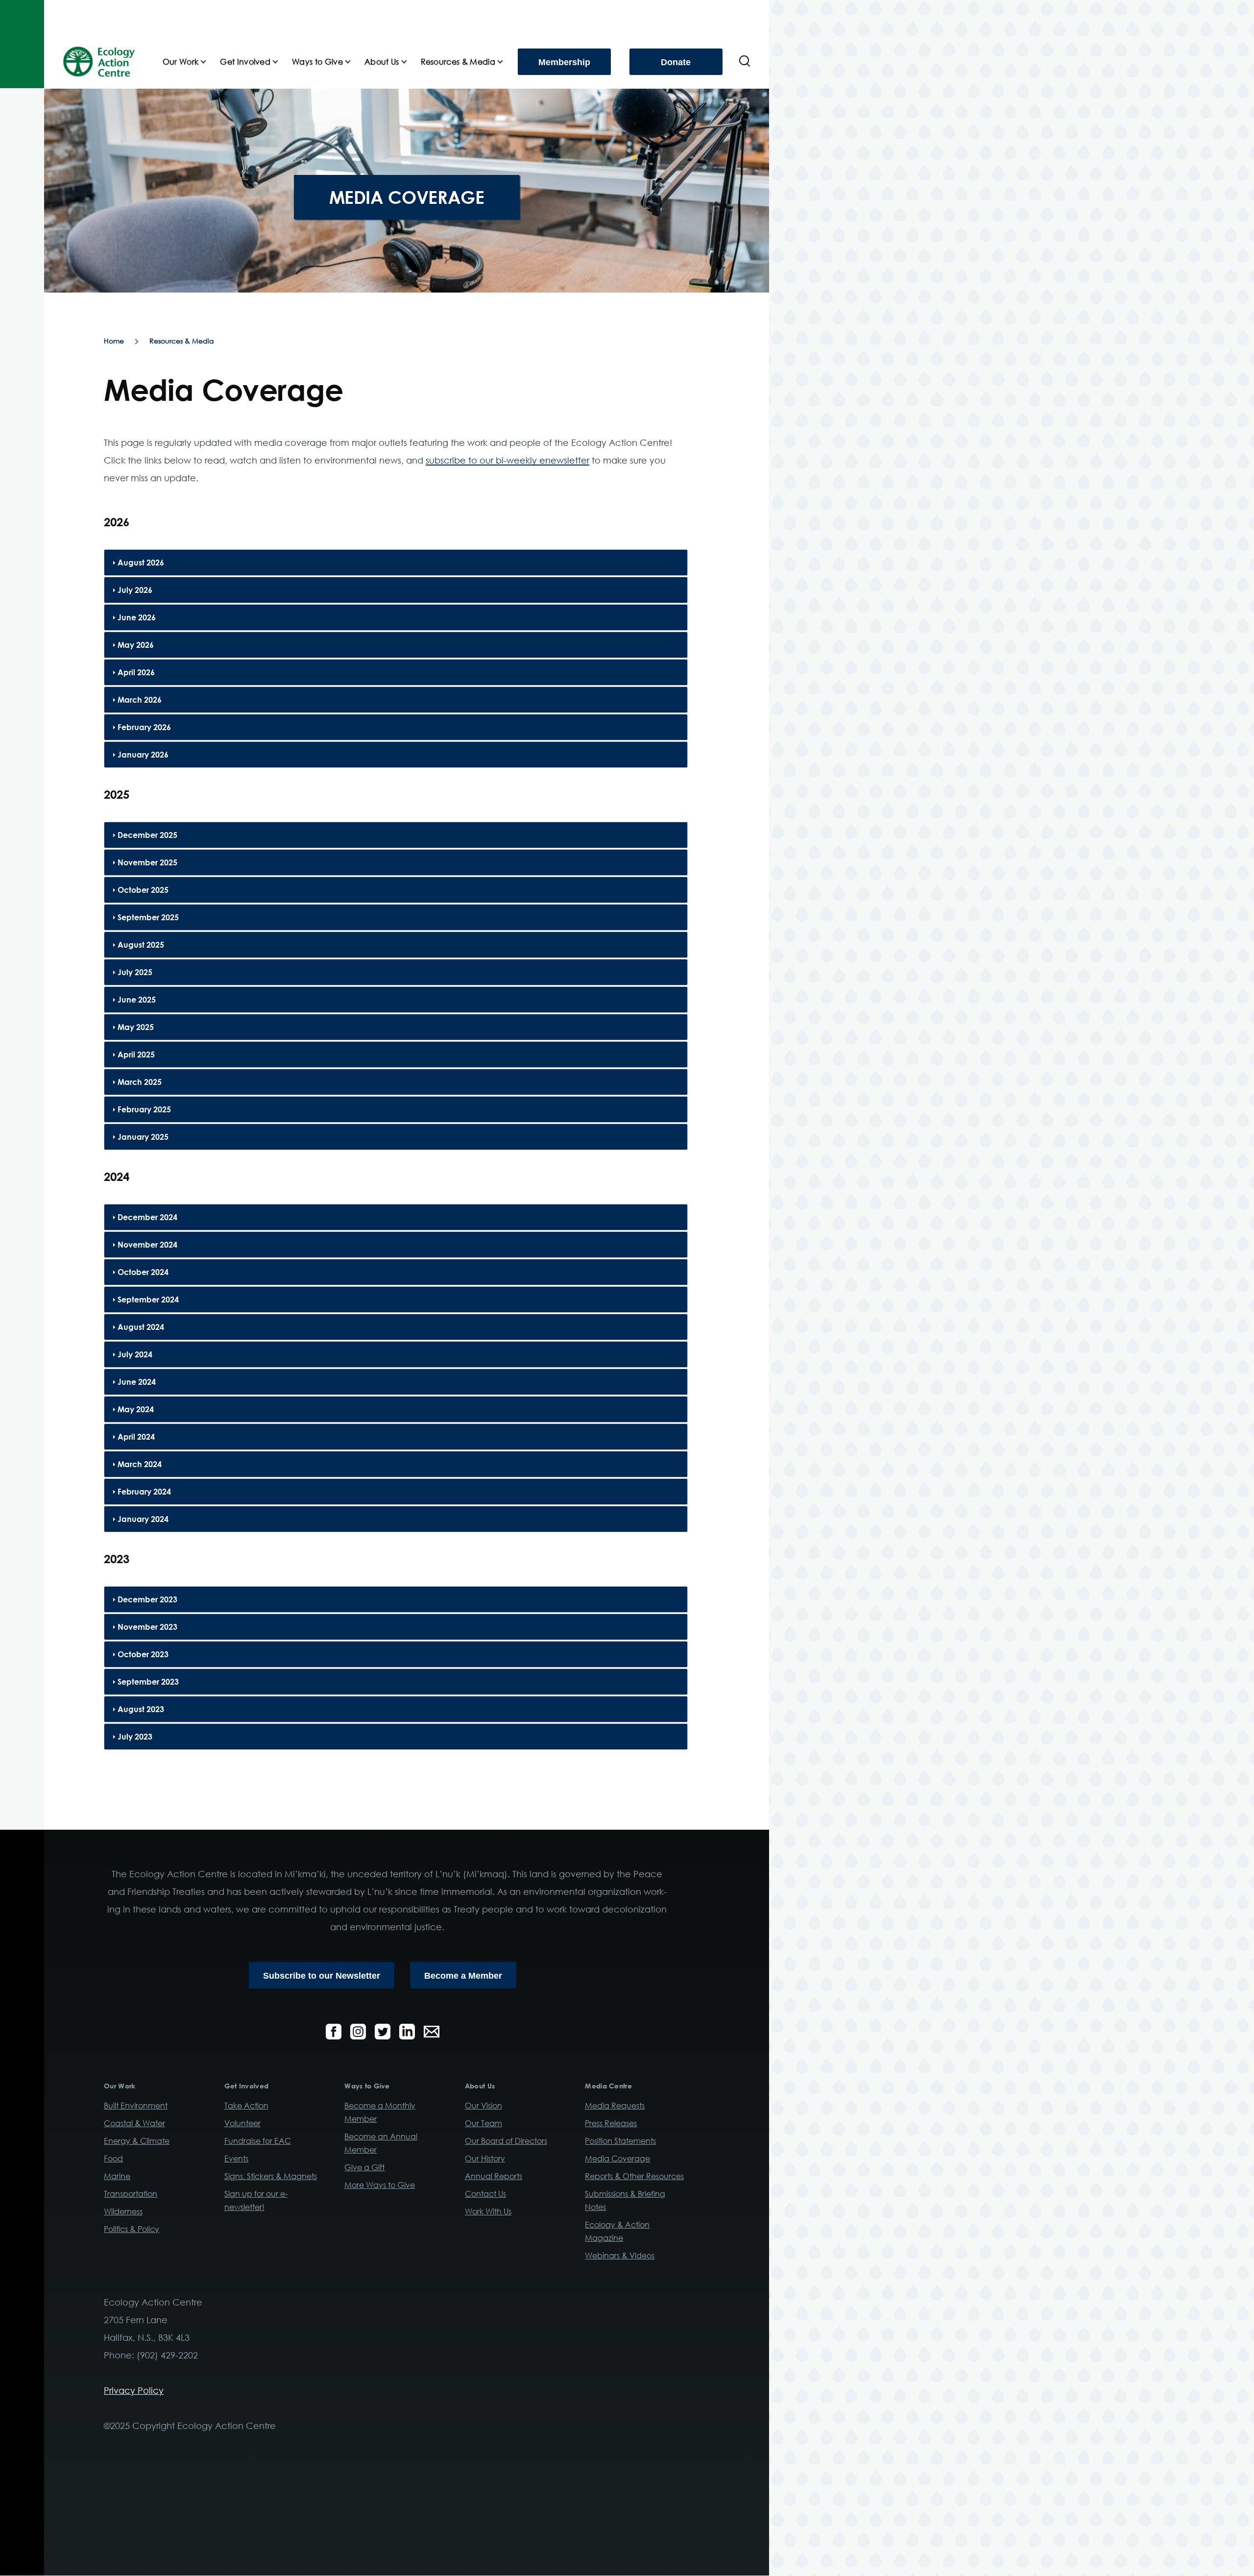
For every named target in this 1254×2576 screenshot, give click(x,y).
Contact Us (485, 2194)
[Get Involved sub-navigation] (281, 62)
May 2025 (136, 1027)
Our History (485, 2159)
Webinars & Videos (620, 2256)
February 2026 (144, 727)
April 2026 (136, 672)
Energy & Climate (137, 2141)
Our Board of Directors (506, 2141)
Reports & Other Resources (634, 2176)
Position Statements (620, 2141)
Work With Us (488, 2211)
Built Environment (136, 2106)
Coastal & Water (134, 2123)
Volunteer (242, 2123)
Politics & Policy (132, 2229)
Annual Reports (494, 2176)
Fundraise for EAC (258, 2141)
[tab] (396, 563)
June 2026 (137, 617)
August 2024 (141, 1327)
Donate (676, 62)
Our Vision (483, 2106)
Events (236, 2159)
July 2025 (135, 972)
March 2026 (140, 700)
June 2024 (137, 1382)
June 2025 (137, 1000)
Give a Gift (364, 2167)
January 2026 (143, 755)
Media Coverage (617, 2159)
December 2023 (147, 1599)
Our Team (483, 2123)
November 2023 (147, 1627)
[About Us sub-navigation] (410, 62)
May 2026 (136, 645)
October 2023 (143, 1654)
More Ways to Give (380, 2185)
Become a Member (463, 1976)
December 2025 (147, 835)
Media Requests (615, 2106)
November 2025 (147, 862)
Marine (117, 2176)
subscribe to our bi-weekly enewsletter (507, 460)
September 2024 (148, 1300)
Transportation (131, 2194)
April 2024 (136, 1437)
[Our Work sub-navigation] (209, 62)
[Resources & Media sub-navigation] (506, 62)
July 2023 (135, 1737)
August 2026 (141, 563)
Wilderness (123, 2211)
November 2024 (147, 1245)
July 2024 (135, 1354)
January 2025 (143, 1137)
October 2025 (143, 890)
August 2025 (141, 945)
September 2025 (148, 917)
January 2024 (143, 1519)
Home (114, 341)
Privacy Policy (134, 2390)
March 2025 (140, 1082)
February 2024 (144, 1492)
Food (113, 2159)
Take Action (246, 2106)
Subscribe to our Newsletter (322, 1976)
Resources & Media (182, 341)
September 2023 (148, 1682)
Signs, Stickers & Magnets (271, 2176)
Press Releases (611, 2123)
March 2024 (140, 1464)
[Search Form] (745, 62)
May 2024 (136, 1409)
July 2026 (135, 590)
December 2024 (147, 1217)
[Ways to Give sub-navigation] (354, 62)
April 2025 (136, 1055)
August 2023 (141, 1709)
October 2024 (143, 1272)
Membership (564, 62)
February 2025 (144, 1109)
